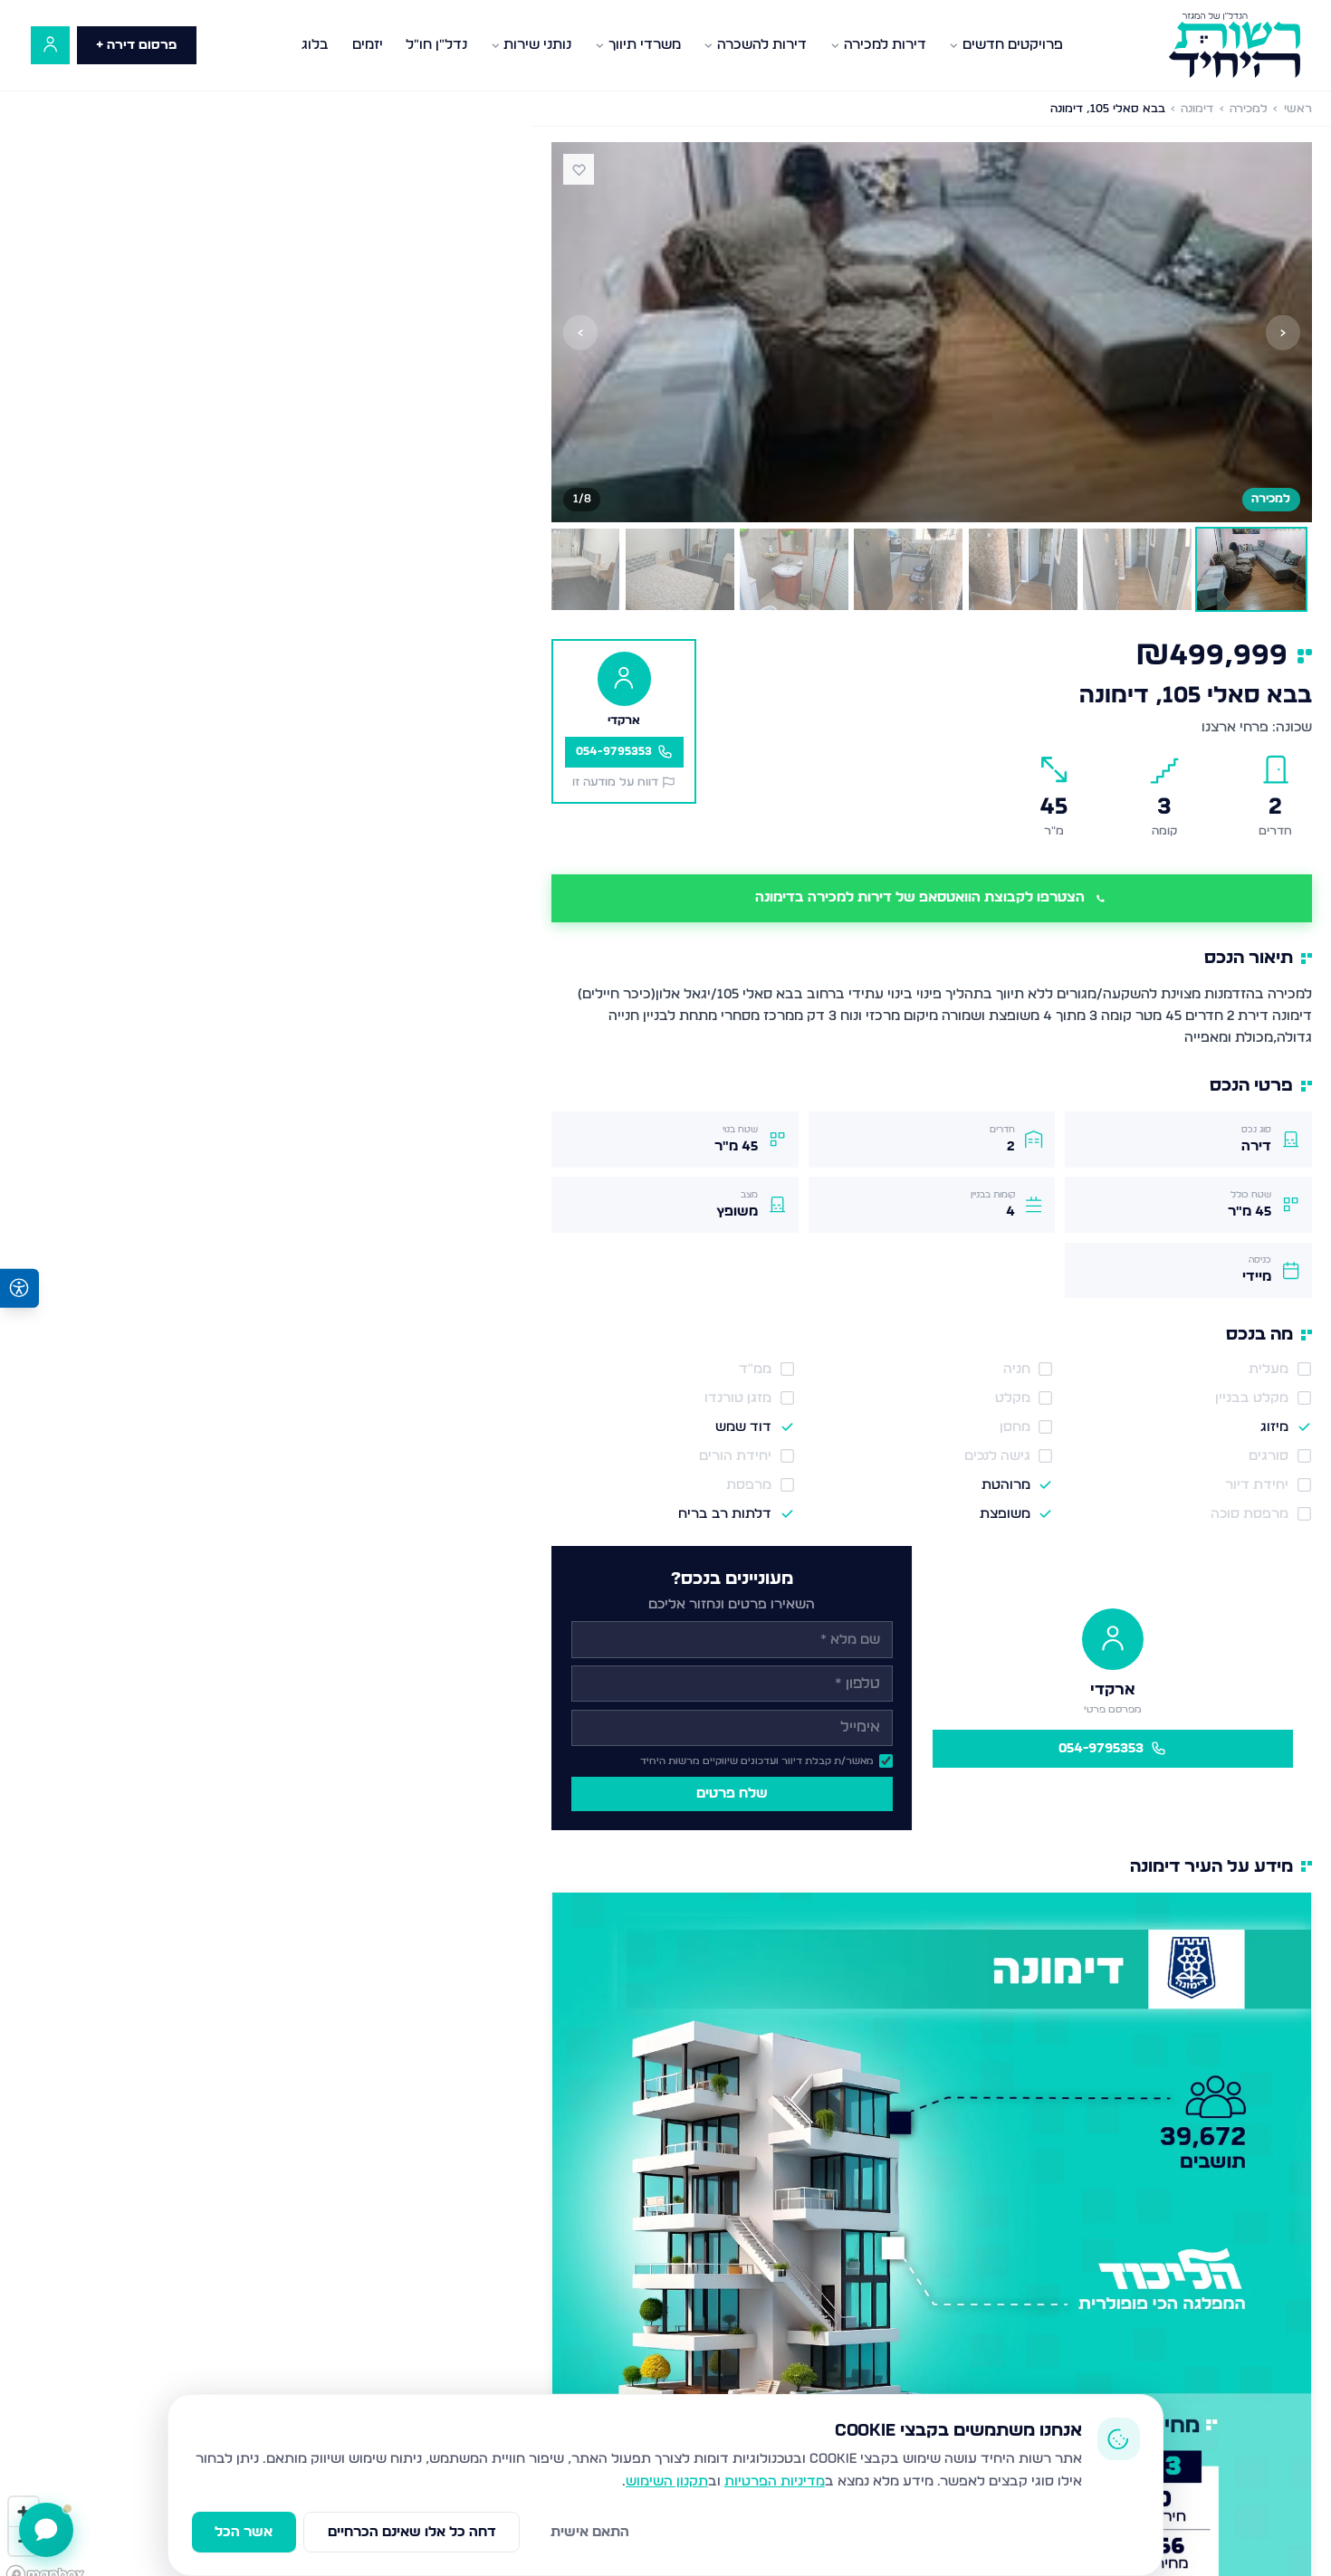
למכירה (1249, 109)
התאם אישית (590, 2532)
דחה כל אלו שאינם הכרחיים (412, 2532)
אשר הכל (244, 2532)
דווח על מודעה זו (615, 782)
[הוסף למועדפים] (579, 169)
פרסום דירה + (136, 45)
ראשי (1298, 109)
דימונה (1197, 109)
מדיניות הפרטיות (775, 2481)
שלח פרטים (732, 1794)
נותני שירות (537, 45)
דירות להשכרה (762, 45)
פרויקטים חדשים (1013, 45)
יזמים (368, 45)
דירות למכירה (885, 45)
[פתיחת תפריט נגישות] (19, 1288)
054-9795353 (1101, 1748)
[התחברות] (50, 46)
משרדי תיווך (645, 45)
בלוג (315, 45)
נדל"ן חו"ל (436, 45)
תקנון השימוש (667, 2481)
